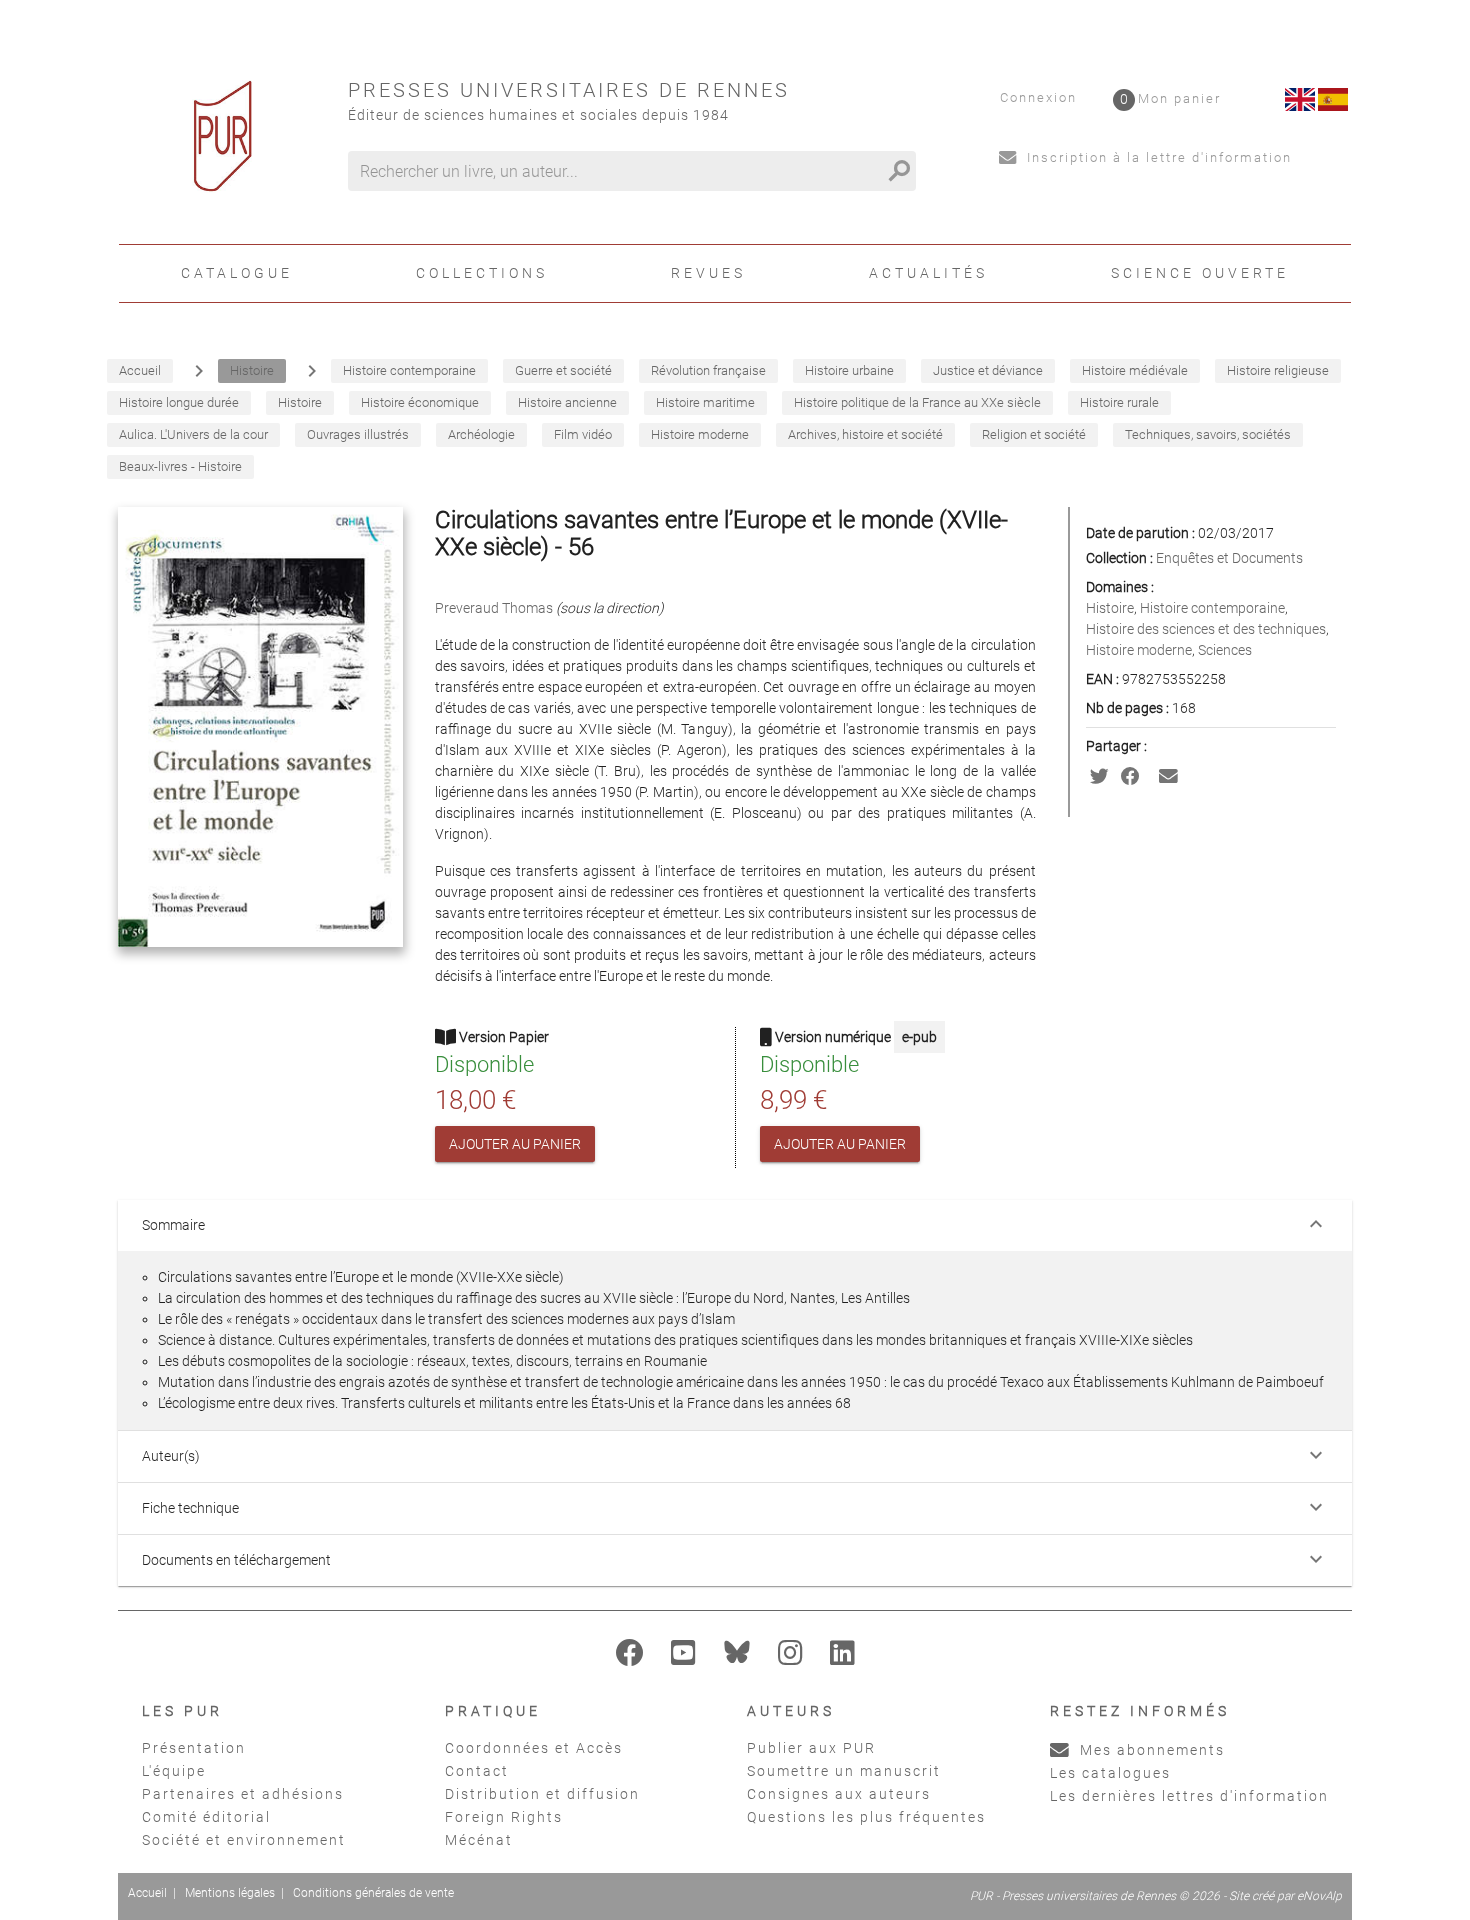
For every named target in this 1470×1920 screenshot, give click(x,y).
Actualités (928, 273)
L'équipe (174, 1771)
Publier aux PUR (811, 1748)
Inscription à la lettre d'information (1157, 157)
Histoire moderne (1139, 650)
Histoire (1110, 608)
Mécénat (479, 1840)
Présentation (194, 1748)
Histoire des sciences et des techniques (1206, 629)
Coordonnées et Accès (534, 1748)
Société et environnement (244, 1840)
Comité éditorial (206, 1817)
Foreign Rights (504, 1817)
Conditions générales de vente (373, 1893)
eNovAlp (1319, 1896)
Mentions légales (230, 1893)
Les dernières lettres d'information (1189, 1796)
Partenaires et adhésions (243, 1794)
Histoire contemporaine (1212, 608)
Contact (477, 1771)
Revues (708, 273)
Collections (482, 273)
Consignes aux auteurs (839, 1794)
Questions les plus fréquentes (866, 1817)
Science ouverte (1200, 273)
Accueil (147, 1893)
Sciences (1225, 650)
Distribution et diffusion (542, 1794)
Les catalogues (1110, 1773)
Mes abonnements (1150, 1750)
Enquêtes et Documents (1229, 558)
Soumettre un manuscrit (844, 1771)
